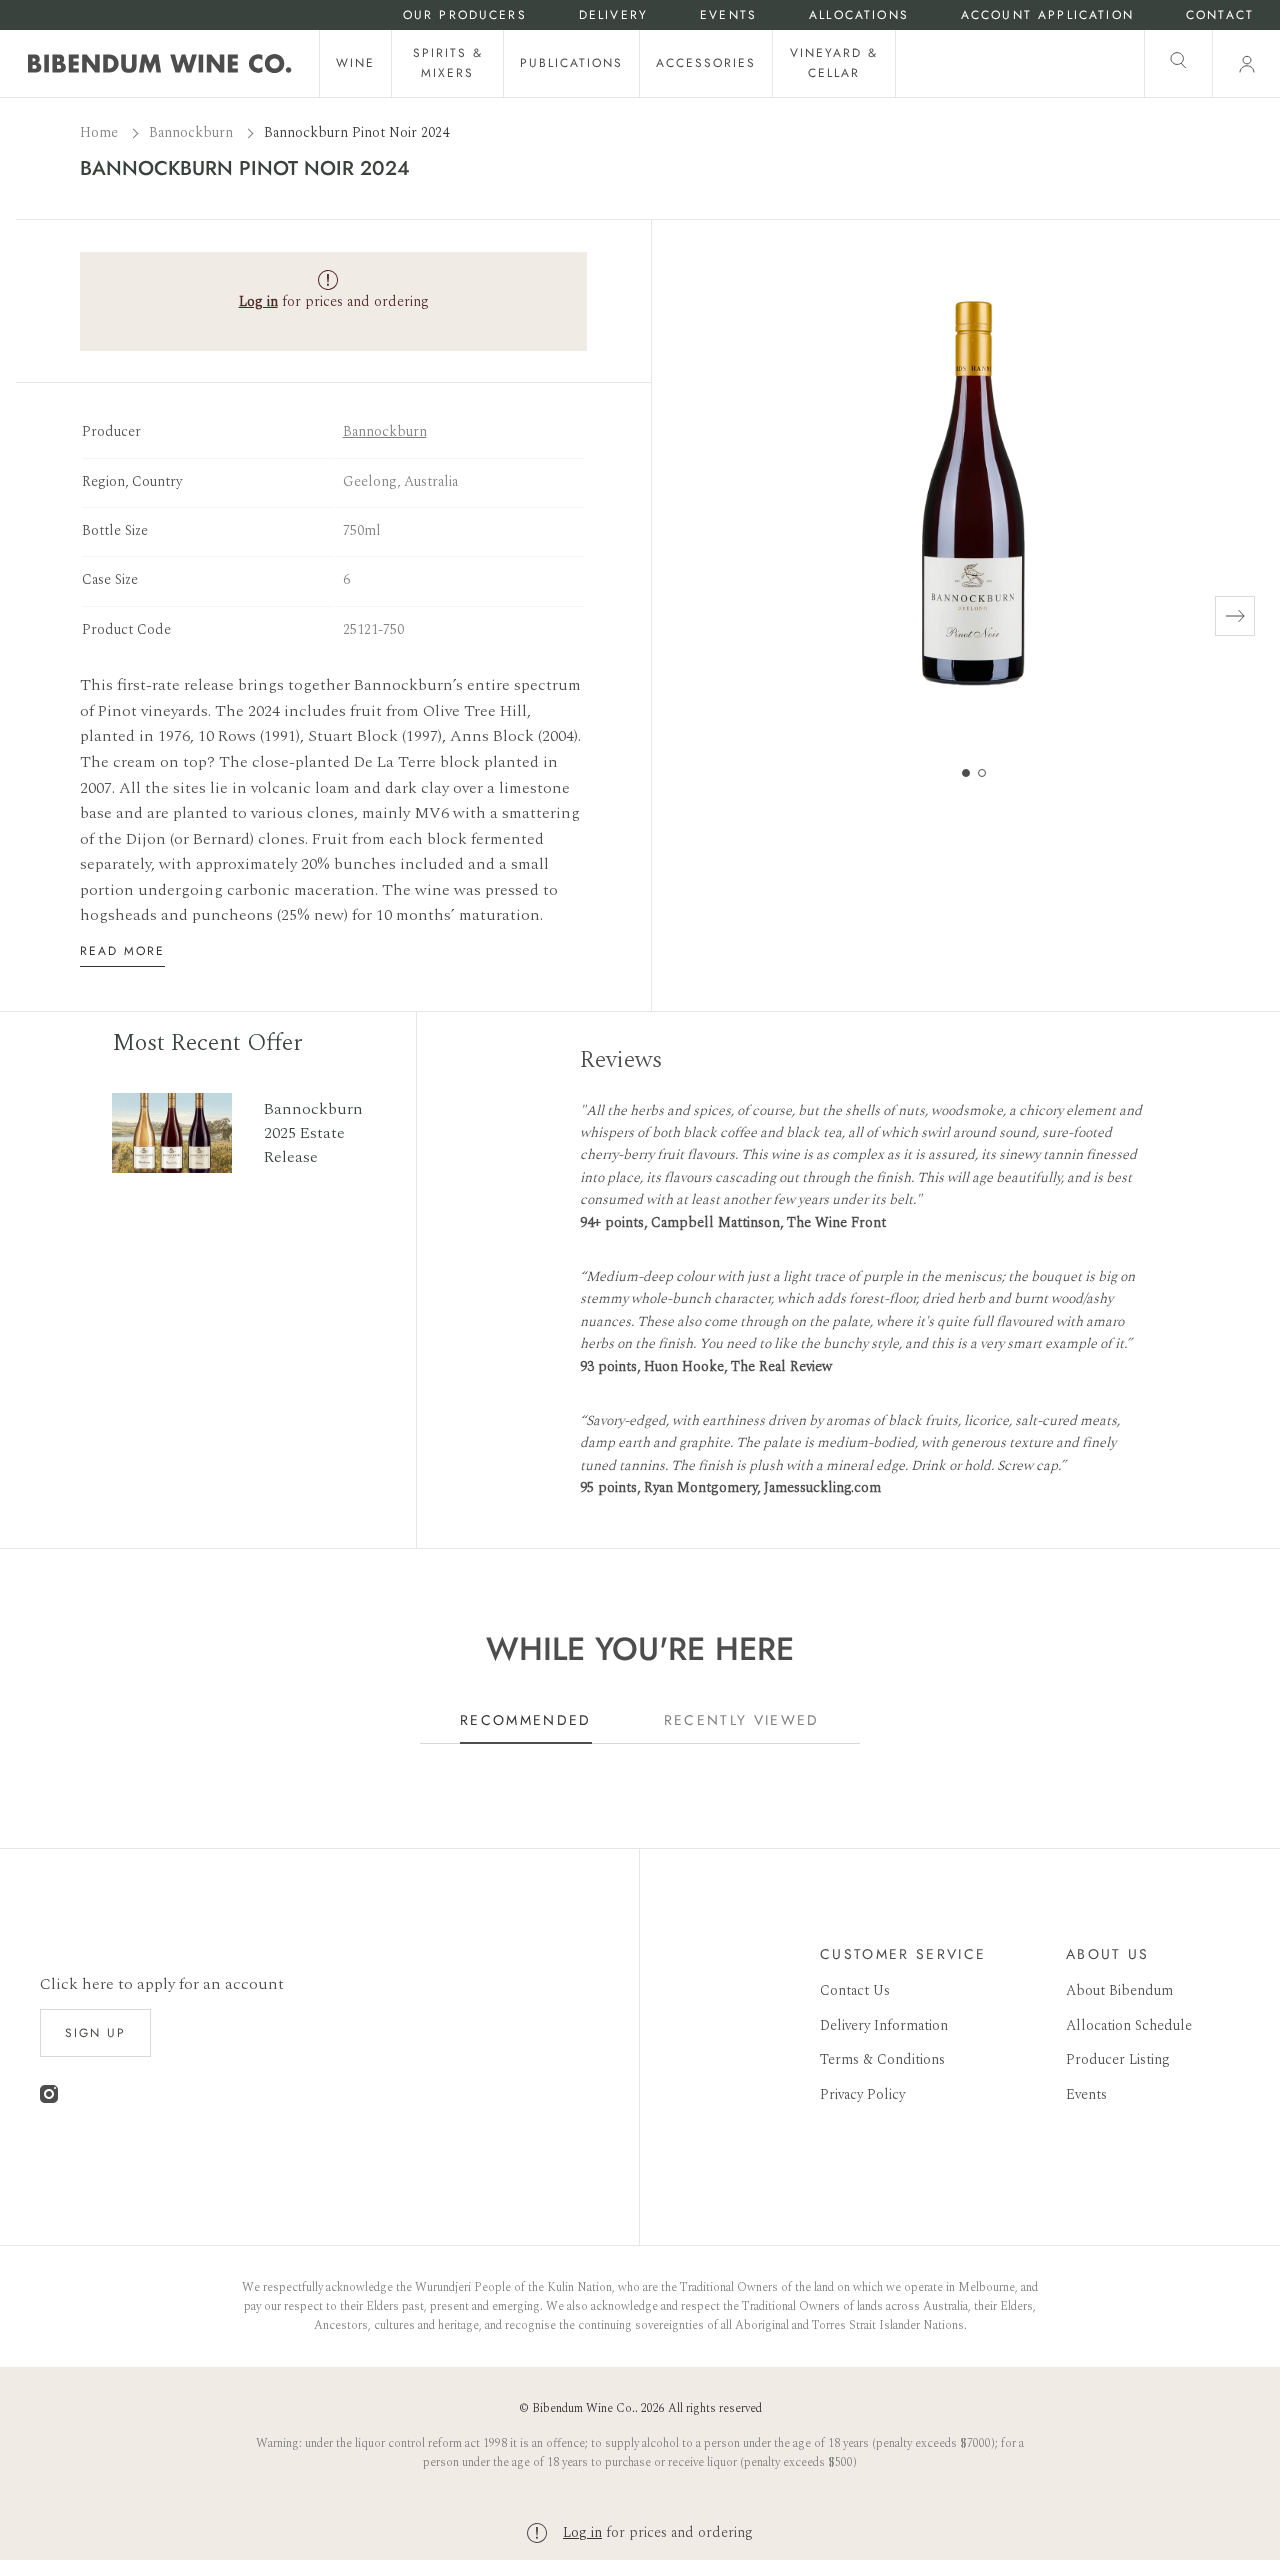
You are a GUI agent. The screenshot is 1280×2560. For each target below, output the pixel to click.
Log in (582, 2532)
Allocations (859, 15)
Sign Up (95, 2033)
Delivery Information (884, 2025)
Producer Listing (1118, 2059)
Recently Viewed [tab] (742, 1720)
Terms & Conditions (882, 2059)
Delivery (613, 15)
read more (122, 951)
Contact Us (855, 1990)
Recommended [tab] (526, 1720)
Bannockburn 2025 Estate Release (313, 1133)
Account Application (1047, 15)
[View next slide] (1235, 616)
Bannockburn (193, 132)
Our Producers (465, 15)
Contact (1220, 15)
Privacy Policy (862, 2094)
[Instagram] (49, 2098)
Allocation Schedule (1129, 2025)
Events (728, 15)
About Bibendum (1119, 1990)
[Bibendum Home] (160, 63)
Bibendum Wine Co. (583, 2408)
